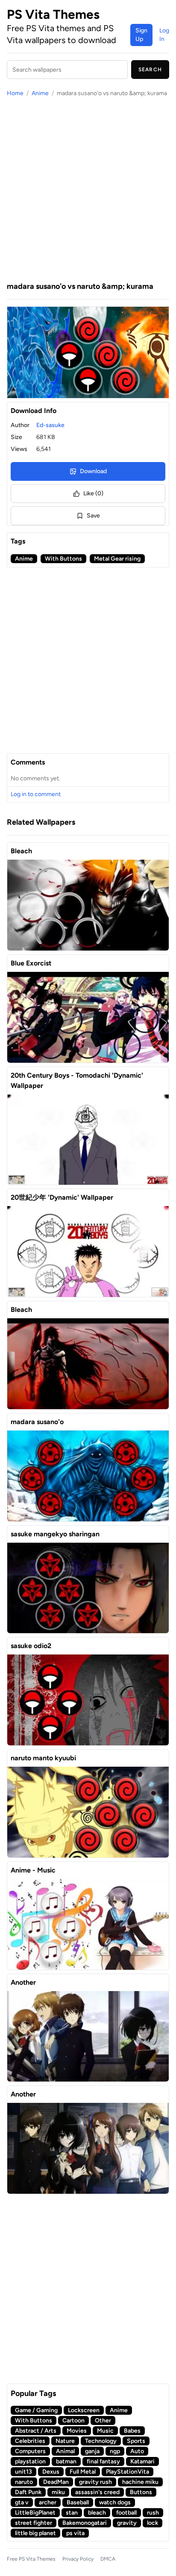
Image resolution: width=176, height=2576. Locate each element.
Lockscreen (84, 2410)
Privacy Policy (78, 2559)
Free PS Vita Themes (31, 2559)
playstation (30, 2461)
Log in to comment (36, 794)
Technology (101, 2441)
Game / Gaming (36, 2410)
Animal (65, 2451)
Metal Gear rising (117, 559)
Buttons (141, 2492)
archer (48, 2502)
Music (105, 2431)
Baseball (78, 2502)
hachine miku (140, 2482)
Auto (137, 2451)
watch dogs (115, 2502)
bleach (97, 2513)
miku (58, 2492)
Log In (164, 35)
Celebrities (30, 2441)
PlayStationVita (128, 2472)
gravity (127, 2523)
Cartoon (73, 2420)
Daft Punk (28, 2492)
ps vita (75, 2533)
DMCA (108, 2559)
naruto (24, 2482)
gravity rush (95, 2482)
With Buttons (63, 559)
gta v (22, 2502)
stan (72, 2513)
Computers (30, 2451)
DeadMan (56, 2482)
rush (153, 2513)
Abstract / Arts (36, 2431)
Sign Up (141, 35)
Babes (132, 2431)
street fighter (34, 2523)
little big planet (35, 2533)
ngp (115, 2451)
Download (93, 471)
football (126, 2513)
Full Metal (83, 2472)
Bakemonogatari (85, 2523)
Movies (77, 2431)
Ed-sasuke (50, 425)
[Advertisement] (88, 189)
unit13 (23, 2472)
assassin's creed (97, 2492)
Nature (65, 2441)
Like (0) (93, 493)
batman (66, 2461)
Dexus (51, 2472)
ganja (92, 2451)
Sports (136, 2441)
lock (153, 2523)
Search (150, 70)
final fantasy (103, 2461)
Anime (40, 93)
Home (15, 93)
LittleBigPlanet (35, 2513)
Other (103, 2420)
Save (93, 516)
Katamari (142, 2461)
